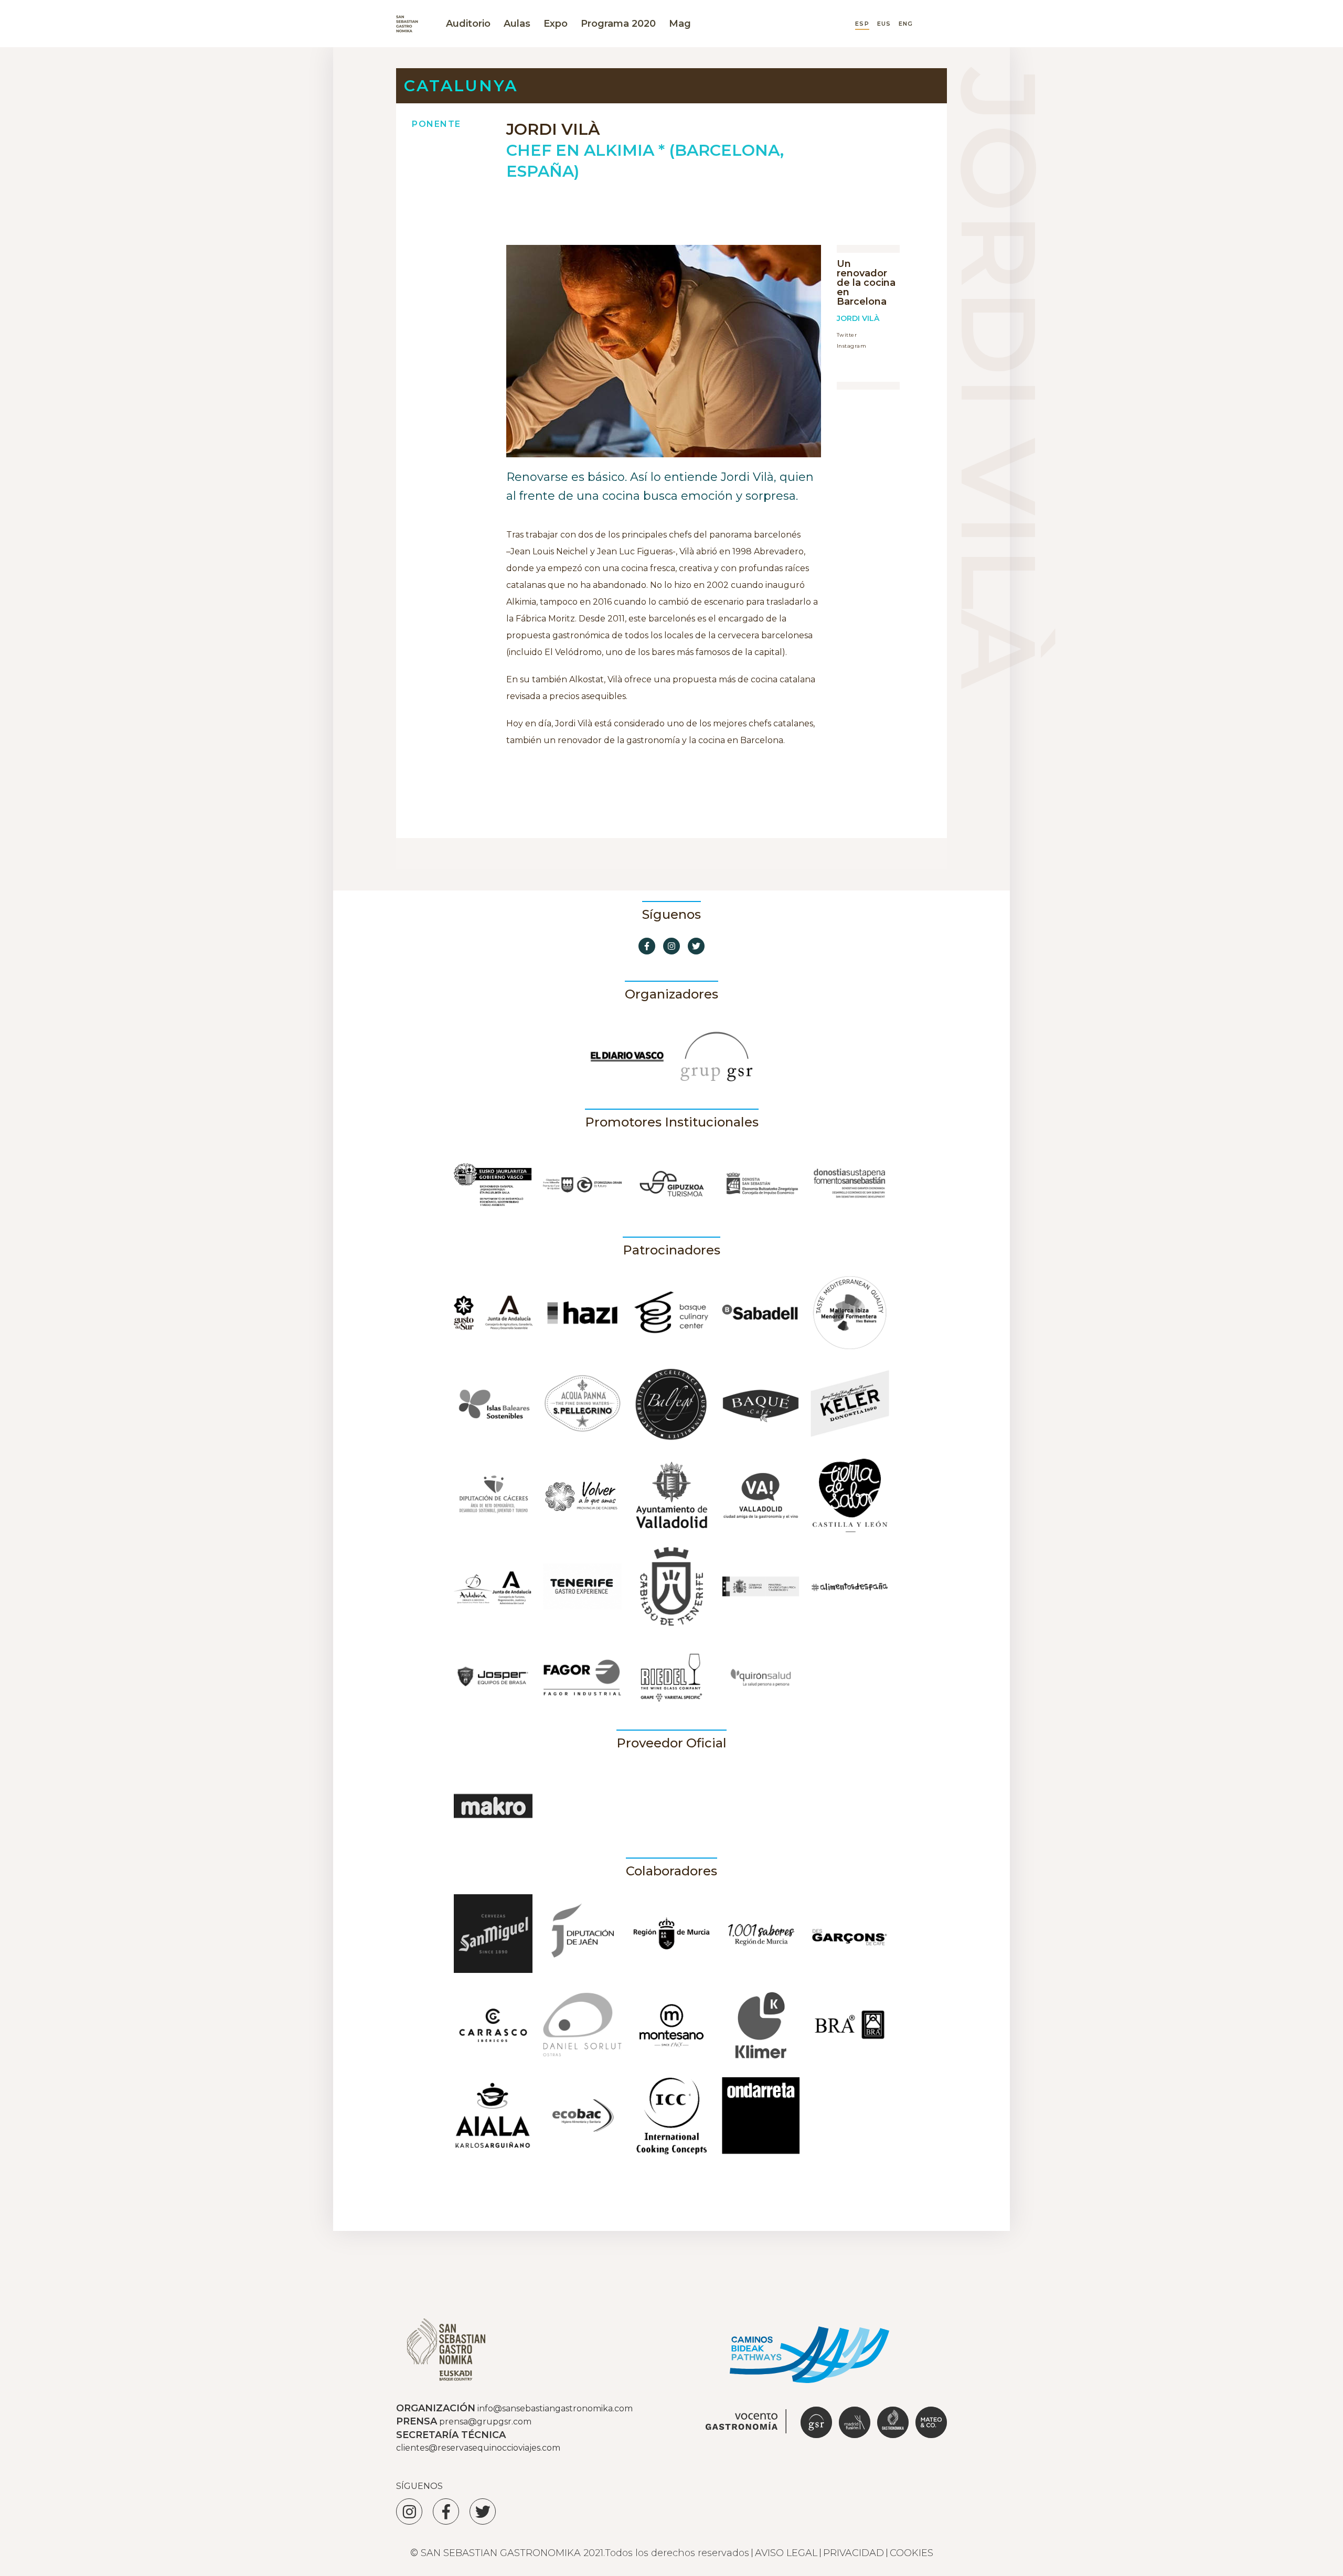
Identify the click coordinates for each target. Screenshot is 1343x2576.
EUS (884, 24)
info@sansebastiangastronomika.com (555, 2408)
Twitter (847, 335)
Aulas (517, 24)
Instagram (851, 346)
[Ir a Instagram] (671, 946)
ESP (862, 24)
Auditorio (468, 24)
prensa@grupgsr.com (485, 2422)
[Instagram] (409, 2511)
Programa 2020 (618, 24)
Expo (556, 24)
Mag (680, 24)
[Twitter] (483, 2511)
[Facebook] (446, 2511)
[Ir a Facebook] (647, 946)
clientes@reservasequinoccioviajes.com (478, 2448)
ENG (906, 24)
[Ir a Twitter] (696, 946)
